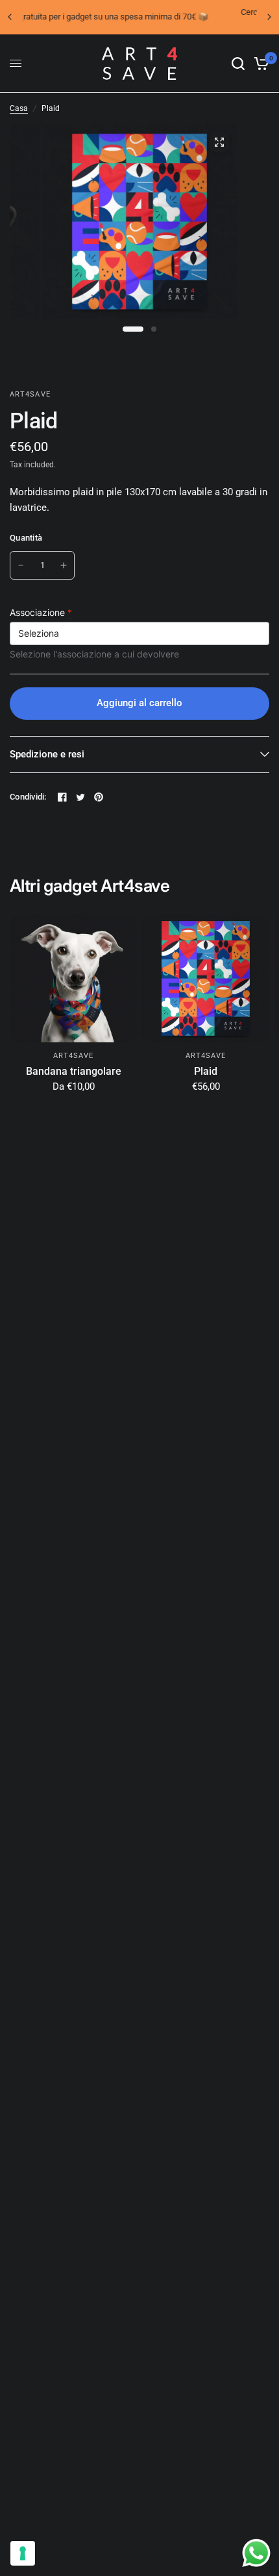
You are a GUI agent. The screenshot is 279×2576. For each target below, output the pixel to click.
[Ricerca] (238, 64)
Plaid (206, 1071)
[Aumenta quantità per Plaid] (64, 565)
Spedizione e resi (47, 754)
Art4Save (74, 1056)
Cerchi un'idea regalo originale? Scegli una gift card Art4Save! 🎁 (143, 17)
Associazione (41, 612)
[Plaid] (206, 979)
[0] (259, 64)
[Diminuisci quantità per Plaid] (21, 565)
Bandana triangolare (74, 1071)
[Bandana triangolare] (73, 979)
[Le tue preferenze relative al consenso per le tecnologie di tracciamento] (23, 2553)
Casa (19, 108)
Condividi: (28, 797)
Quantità (26, 538)
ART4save (206, 1056)
